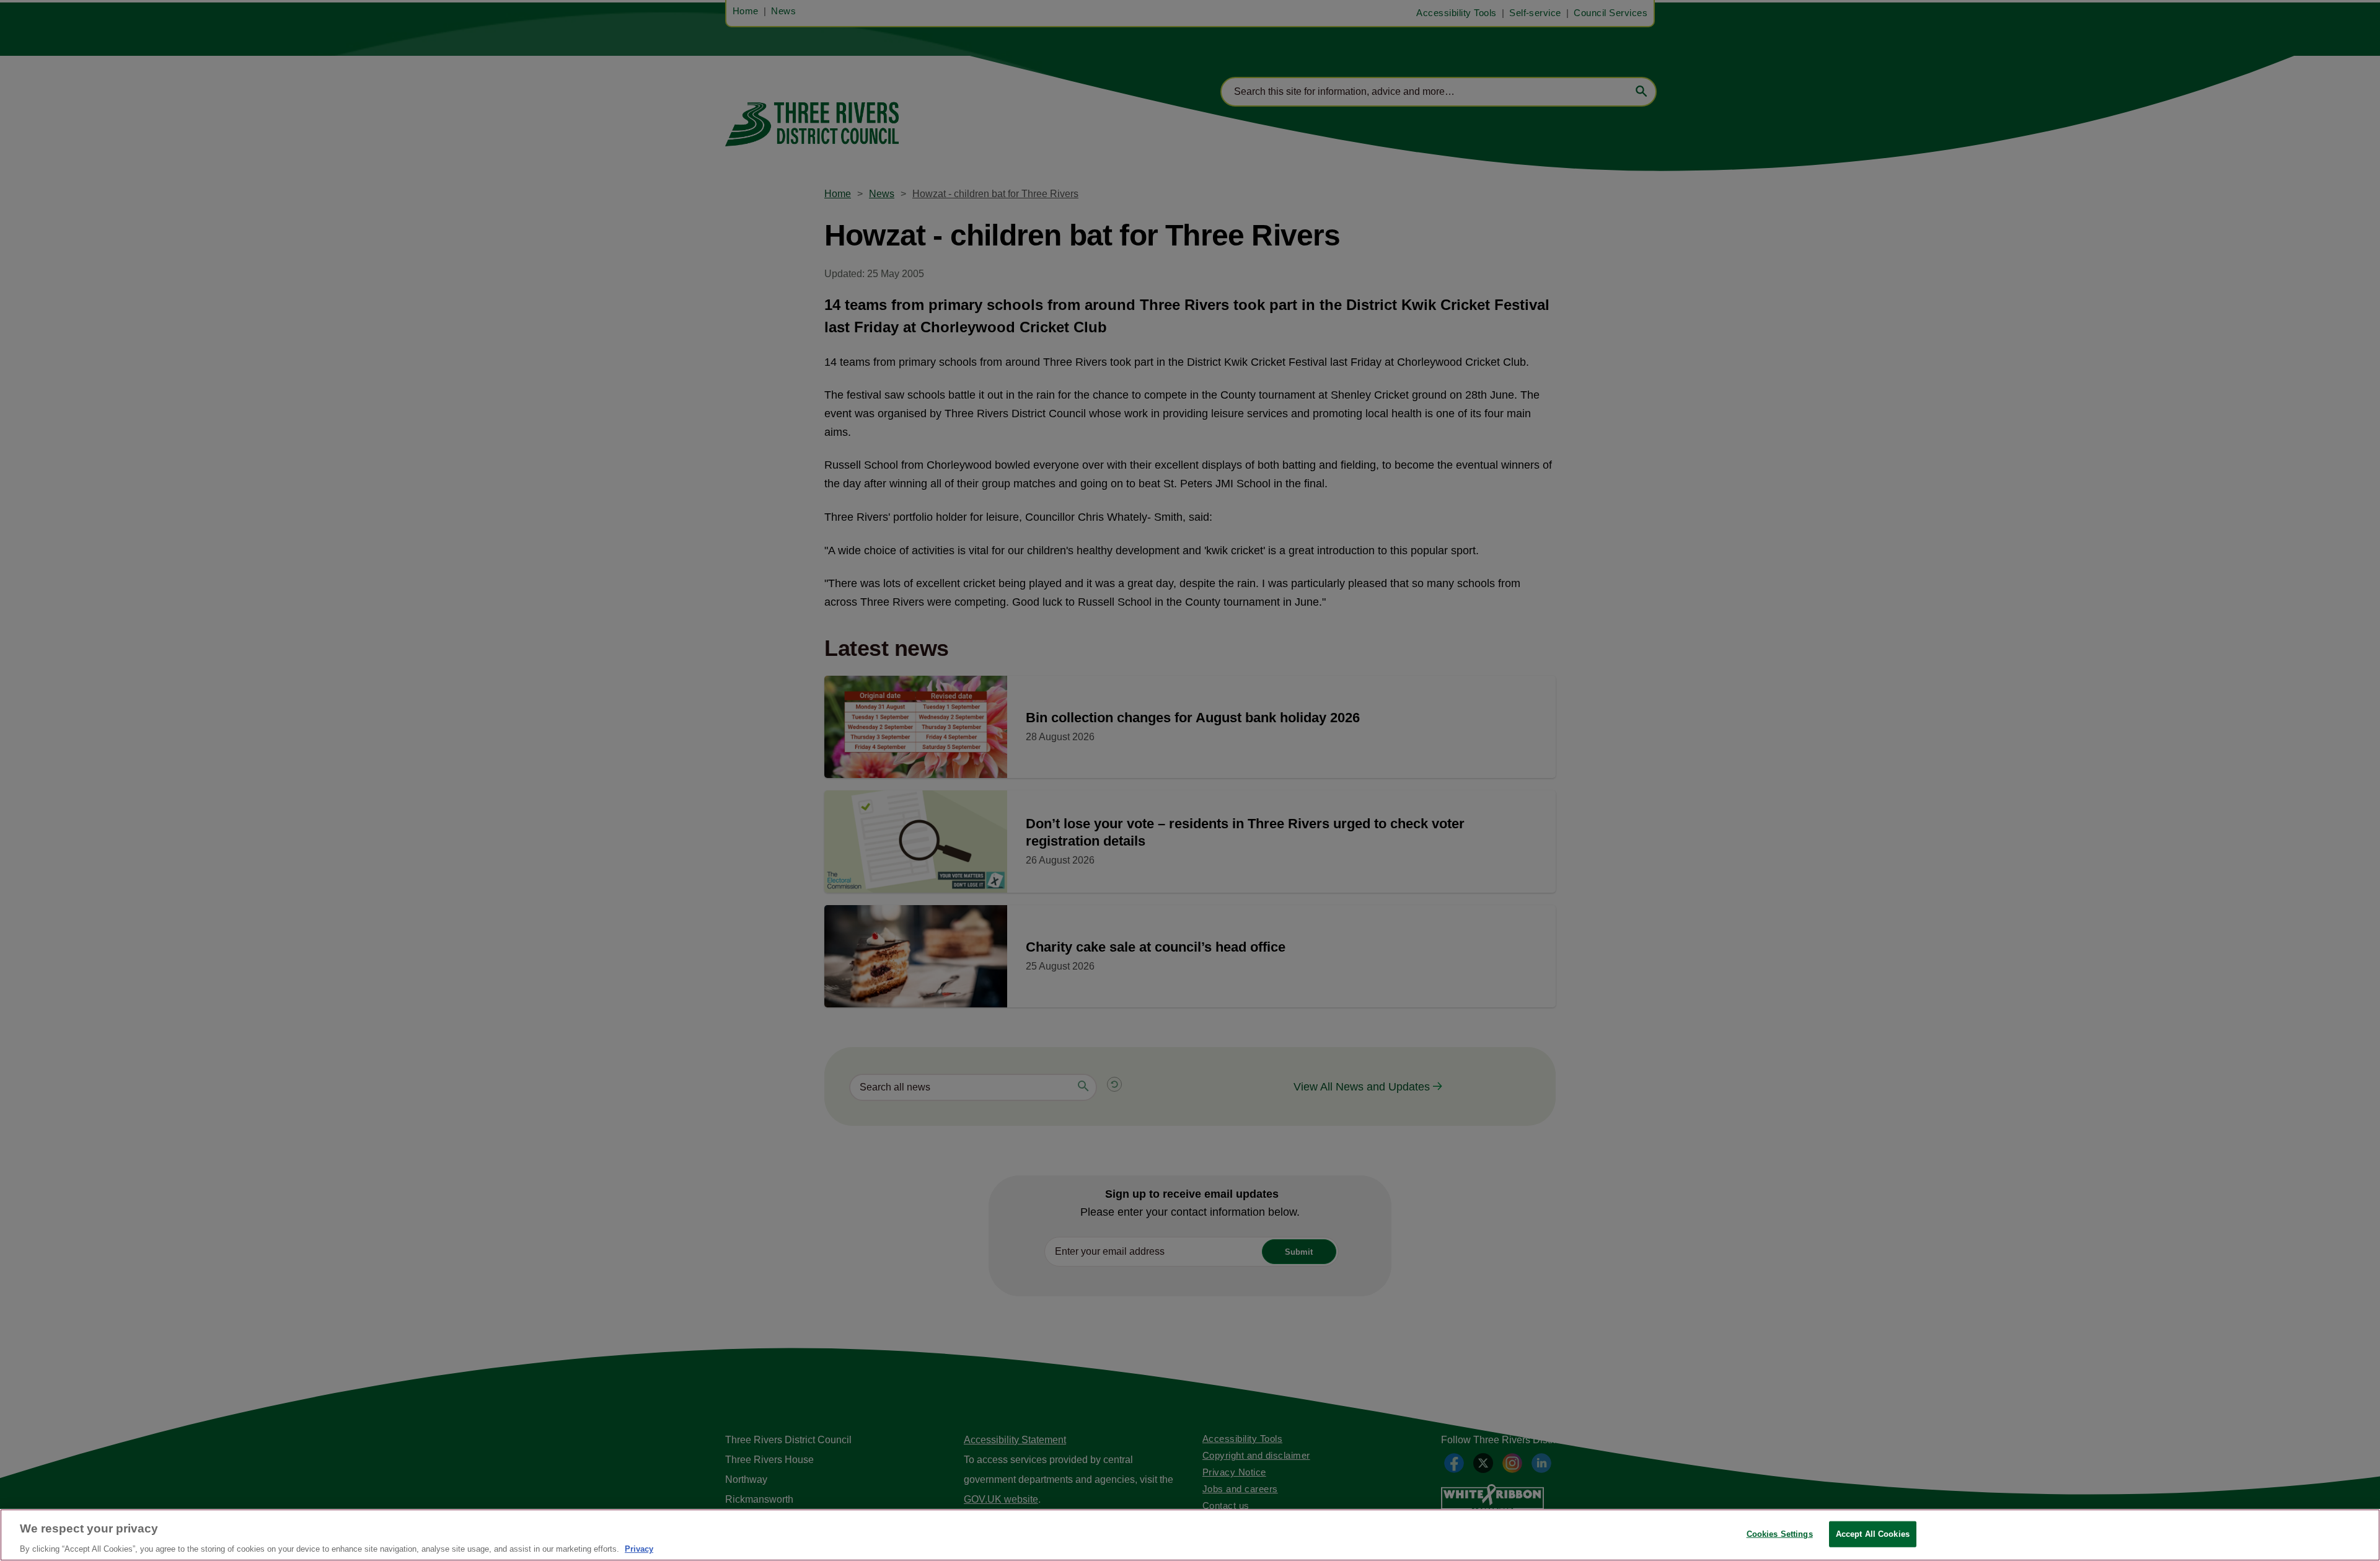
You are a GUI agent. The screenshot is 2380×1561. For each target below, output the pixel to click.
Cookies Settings (1780, 1533)
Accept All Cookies (1873, 1533)
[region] (1190, 1535)
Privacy (639, 1548)
